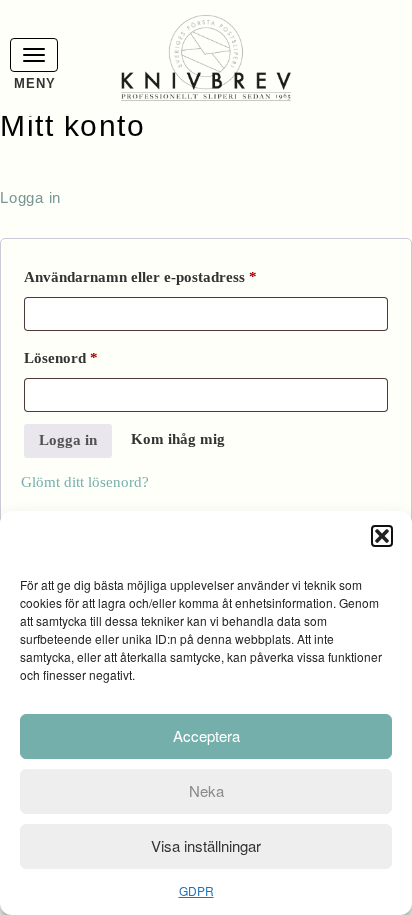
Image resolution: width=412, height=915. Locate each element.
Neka (206, 790)
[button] (382, 536)
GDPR (196, 890)
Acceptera (206, 735)
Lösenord (104, 357)
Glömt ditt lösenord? (85, 482)
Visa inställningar (206, 845)
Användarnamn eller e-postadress (183, 276)
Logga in (68, 440)
